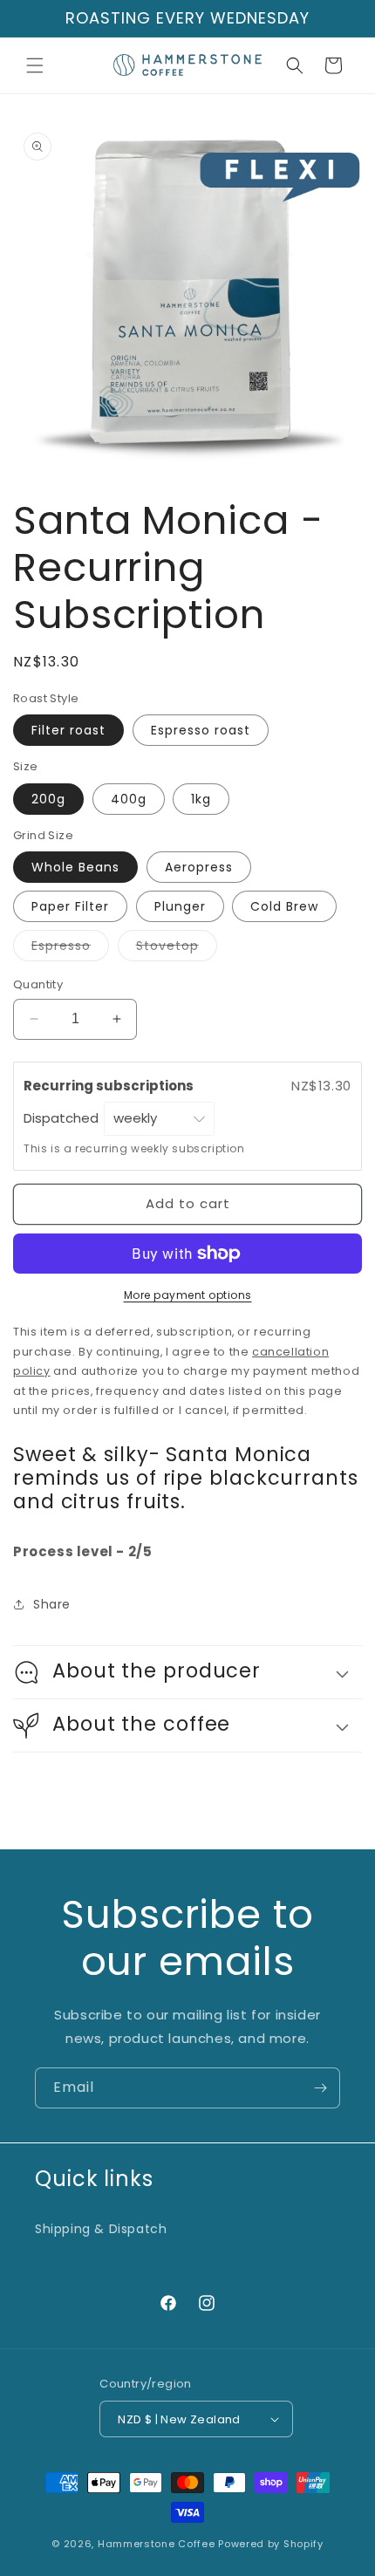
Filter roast (68, 730)
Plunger (180, 906)
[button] (35, 65)
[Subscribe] (320, 2088)
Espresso (70, 949)
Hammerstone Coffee (157, 2544)
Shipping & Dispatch (101, 2229)
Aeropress (199, 867)
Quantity (38, 984)
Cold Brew (284, 906)
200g (48, 799)
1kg (201, 799)
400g (129, 799)
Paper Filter (70, 906)
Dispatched (63, 1118)
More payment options (188, 1295)
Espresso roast (201, 730)
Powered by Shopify (271, 2544)
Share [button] (52, 1604)
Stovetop (177, 949)
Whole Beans (75, 867)
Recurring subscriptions (110, 1086)
